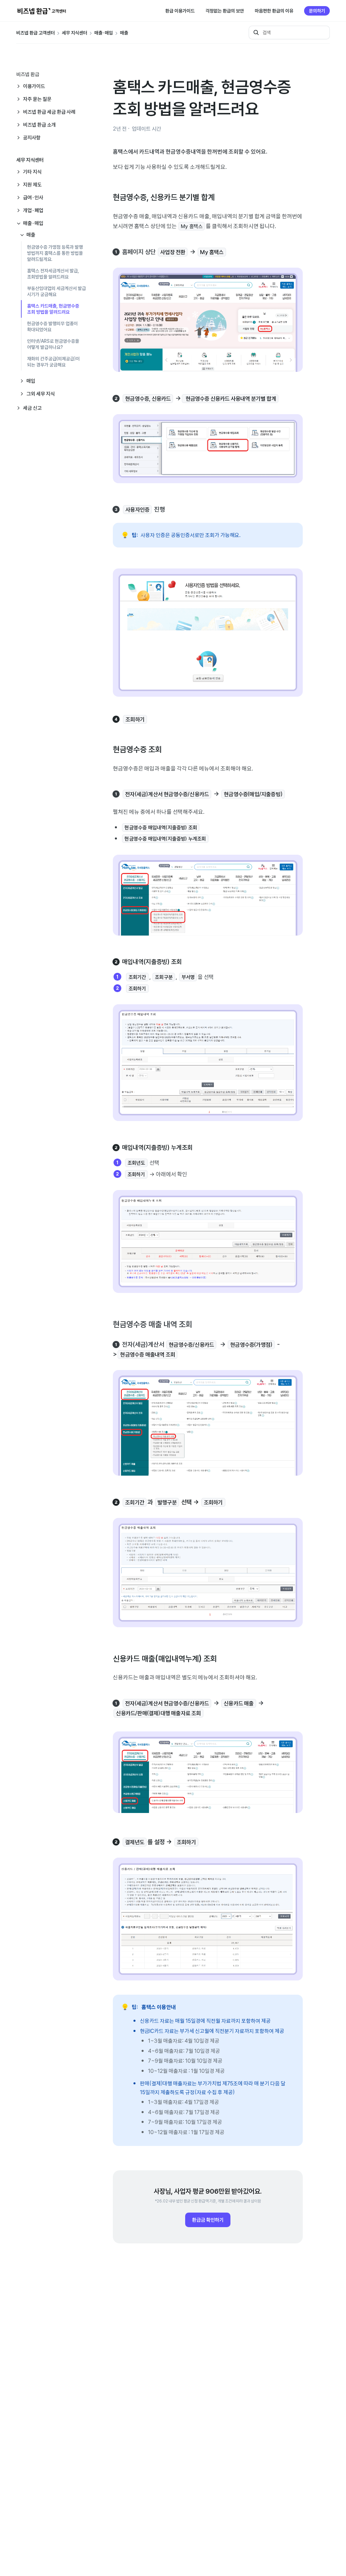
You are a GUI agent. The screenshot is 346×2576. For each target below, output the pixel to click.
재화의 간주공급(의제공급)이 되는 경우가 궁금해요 (53, 362)
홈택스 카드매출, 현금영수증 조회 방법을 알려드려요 (53, 309)
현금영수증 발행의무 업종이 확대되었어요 (52, 327)
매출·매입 (104, 33)
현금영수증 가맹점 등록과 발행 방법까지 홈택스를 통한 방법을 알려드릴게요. (55, 253)
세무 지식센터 (75, 33)
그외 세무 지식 (41, 394)
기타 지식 (32, 172)
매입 (31, 381)
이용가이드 (34, 86)
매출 (124, 33)
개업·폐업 (33, 210)
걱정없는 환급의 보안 (225, 11)
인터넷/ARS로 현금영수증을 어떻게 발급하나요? (53, 344)
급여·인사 (33, 197)
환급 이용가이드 (180, 11)
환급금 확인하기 (208, 2220)
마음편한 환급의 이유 (274, 11)
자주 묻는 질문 (37, 99)
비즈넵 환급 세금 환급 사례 (49, 112)
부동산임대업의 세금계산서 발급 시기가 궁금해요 (56, 291)
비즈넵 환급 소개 (39, 125)
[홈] (42, 11)
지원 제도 (32, 185)
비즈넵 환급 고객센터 (35, 33)
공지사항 (32, 138)
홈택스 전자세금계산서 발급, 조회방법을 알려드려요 (53, 274)
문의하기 (317, 11)
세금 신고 (32, 408)
